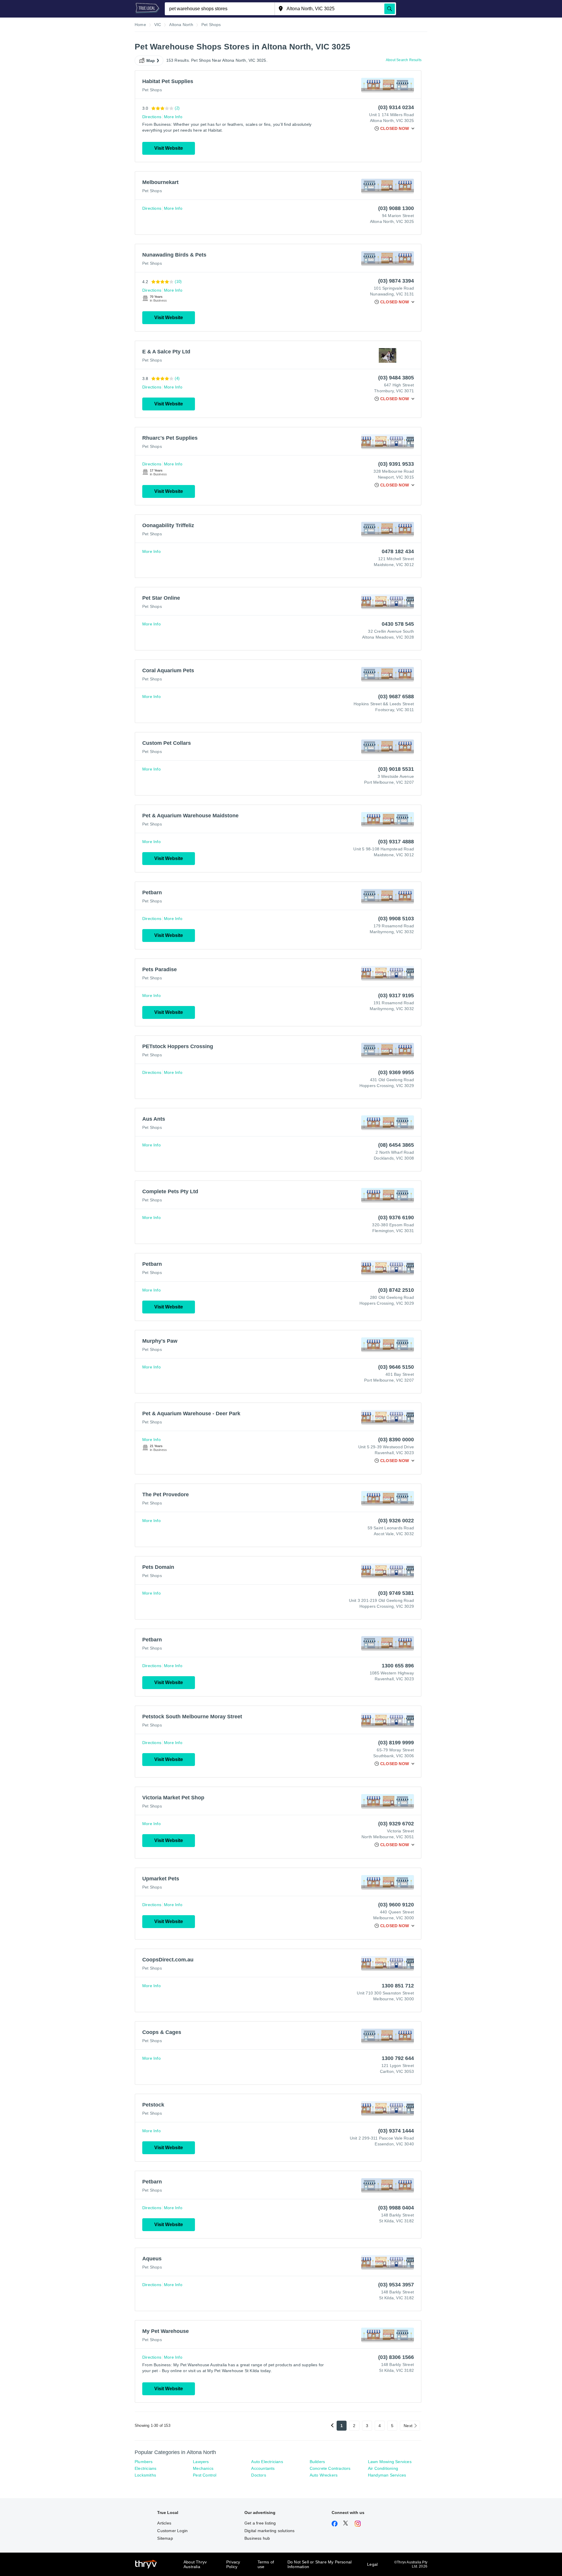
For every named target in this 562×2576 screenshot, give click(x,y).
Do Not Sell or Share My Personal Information (319, 2564)
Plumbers (144, 2462)
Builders (317, 2462)
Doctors (258, 2475)
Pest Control (205, 2475)
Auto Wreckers (324, 2475)
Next (408, 2426)
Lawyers (201, 2462)
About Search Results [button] (404, 60)
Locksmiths (145, 2475)
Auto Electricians (267, 2462)
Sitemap (165, 2538)
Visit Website (169, 148)
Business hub (257, 2538)
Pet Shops (152, 90)
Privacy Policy (233, 2564)
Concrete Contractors (330, 2468)
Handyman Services (387, 2475)
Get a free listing (260, 2523)
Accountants (263, 2468)
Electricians (145, 2468)
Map (151, 61)
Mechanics (203, 2468)
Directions (152, 117)
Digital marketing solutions (269, 2531)
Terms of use (266, 2564)
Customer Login (172, 2531)
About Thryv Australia (195, 2564)
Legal (372, 2564)
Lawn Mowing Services (390, 2462)
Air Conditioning (383, 2468)
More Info (173, 117)
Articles (164, 2523)
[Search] (390, 9)
